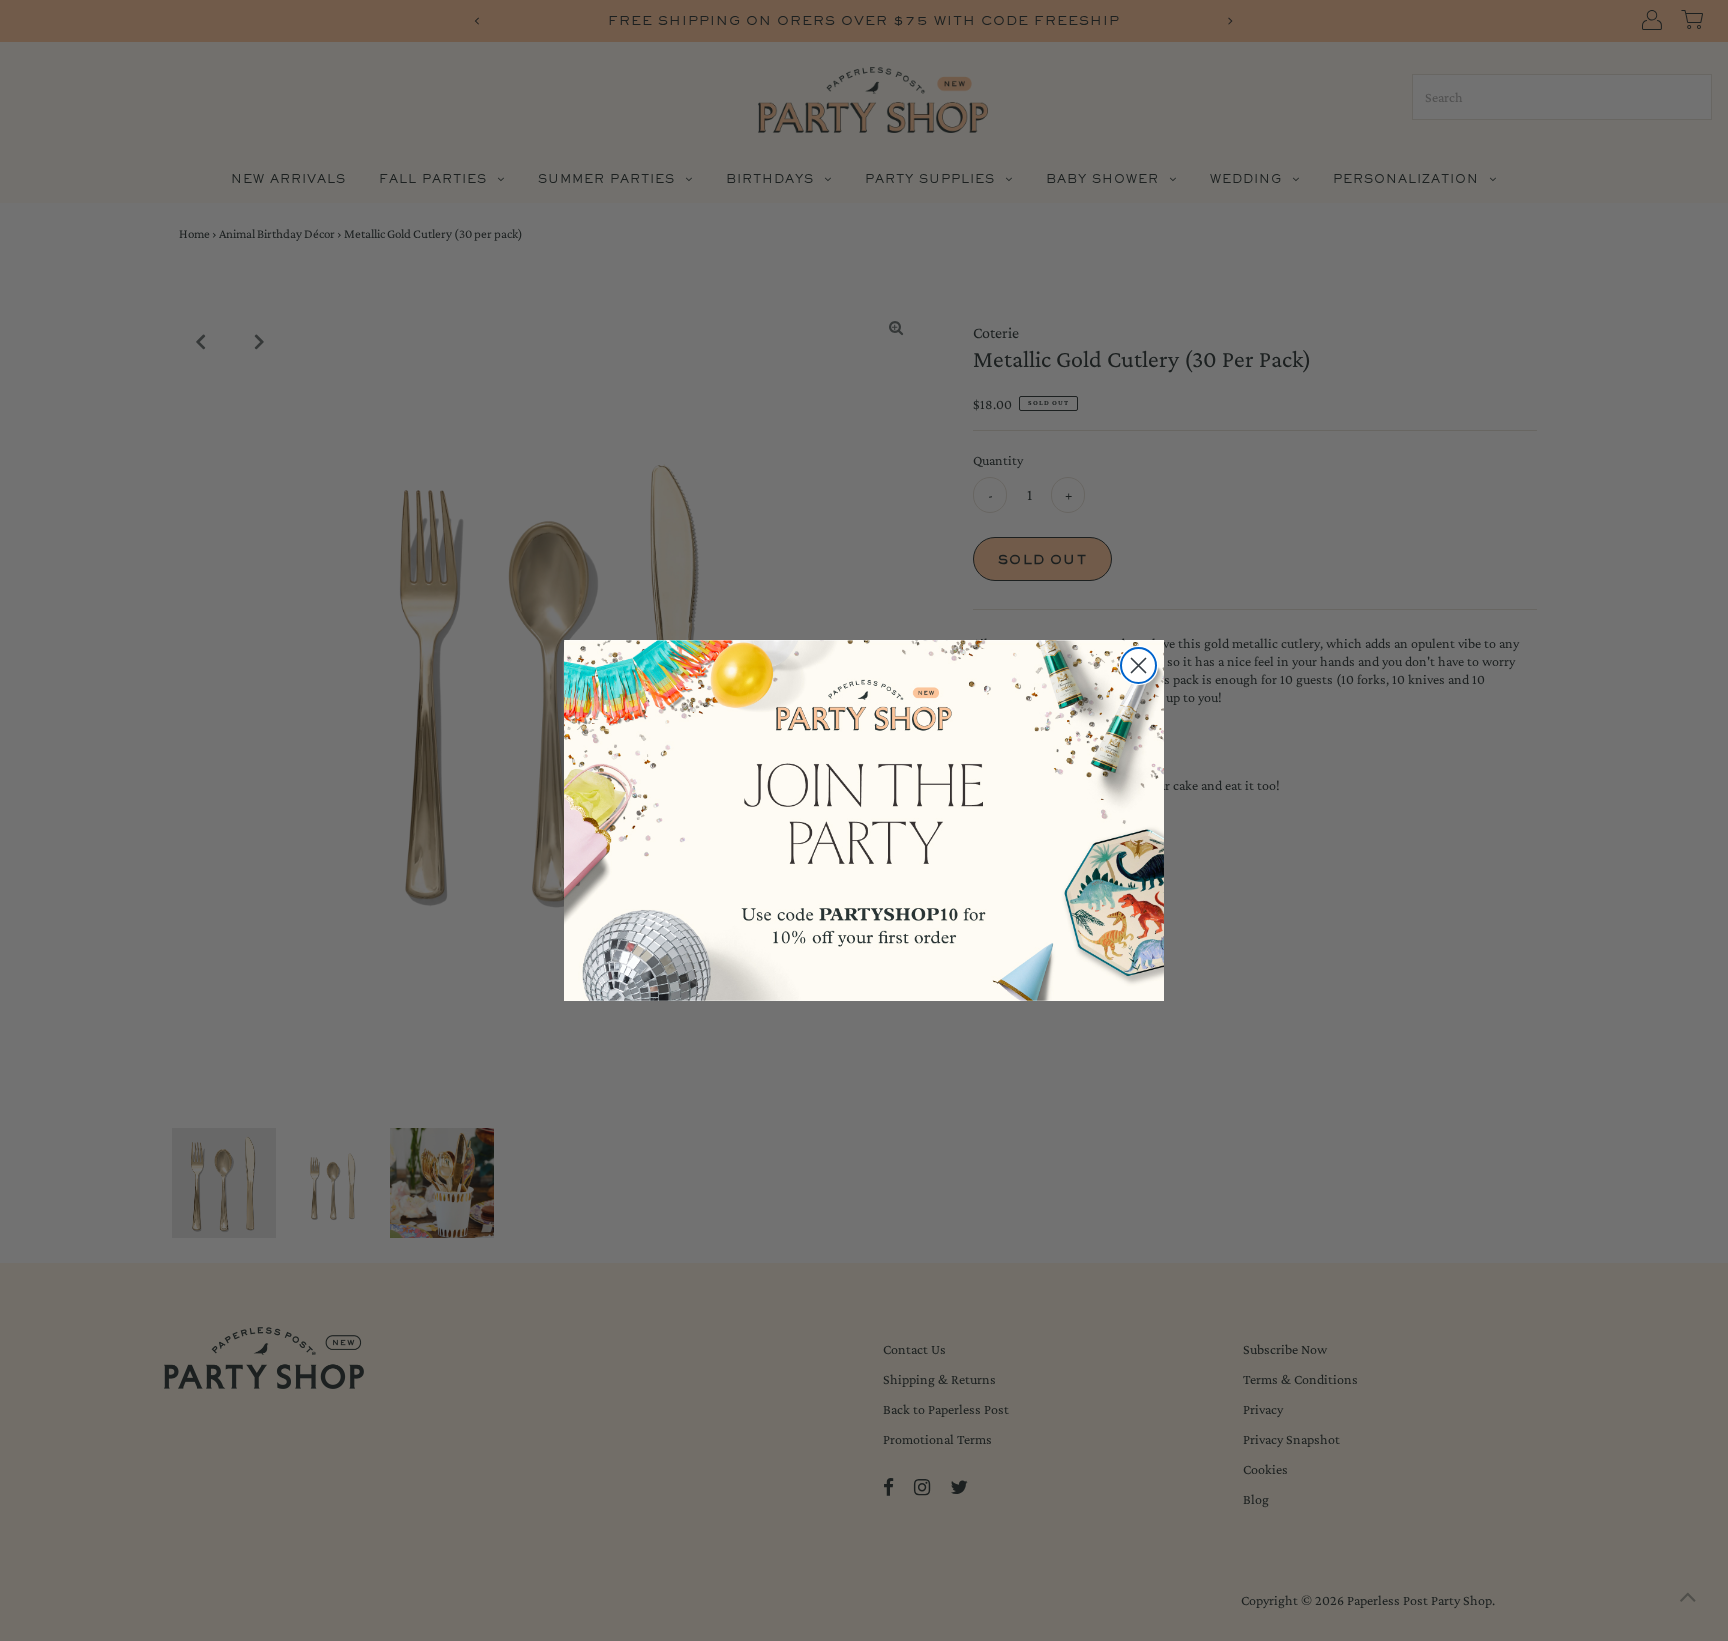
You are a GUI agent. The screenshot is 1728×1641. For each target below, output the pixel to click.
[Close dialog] (1138, 665)
